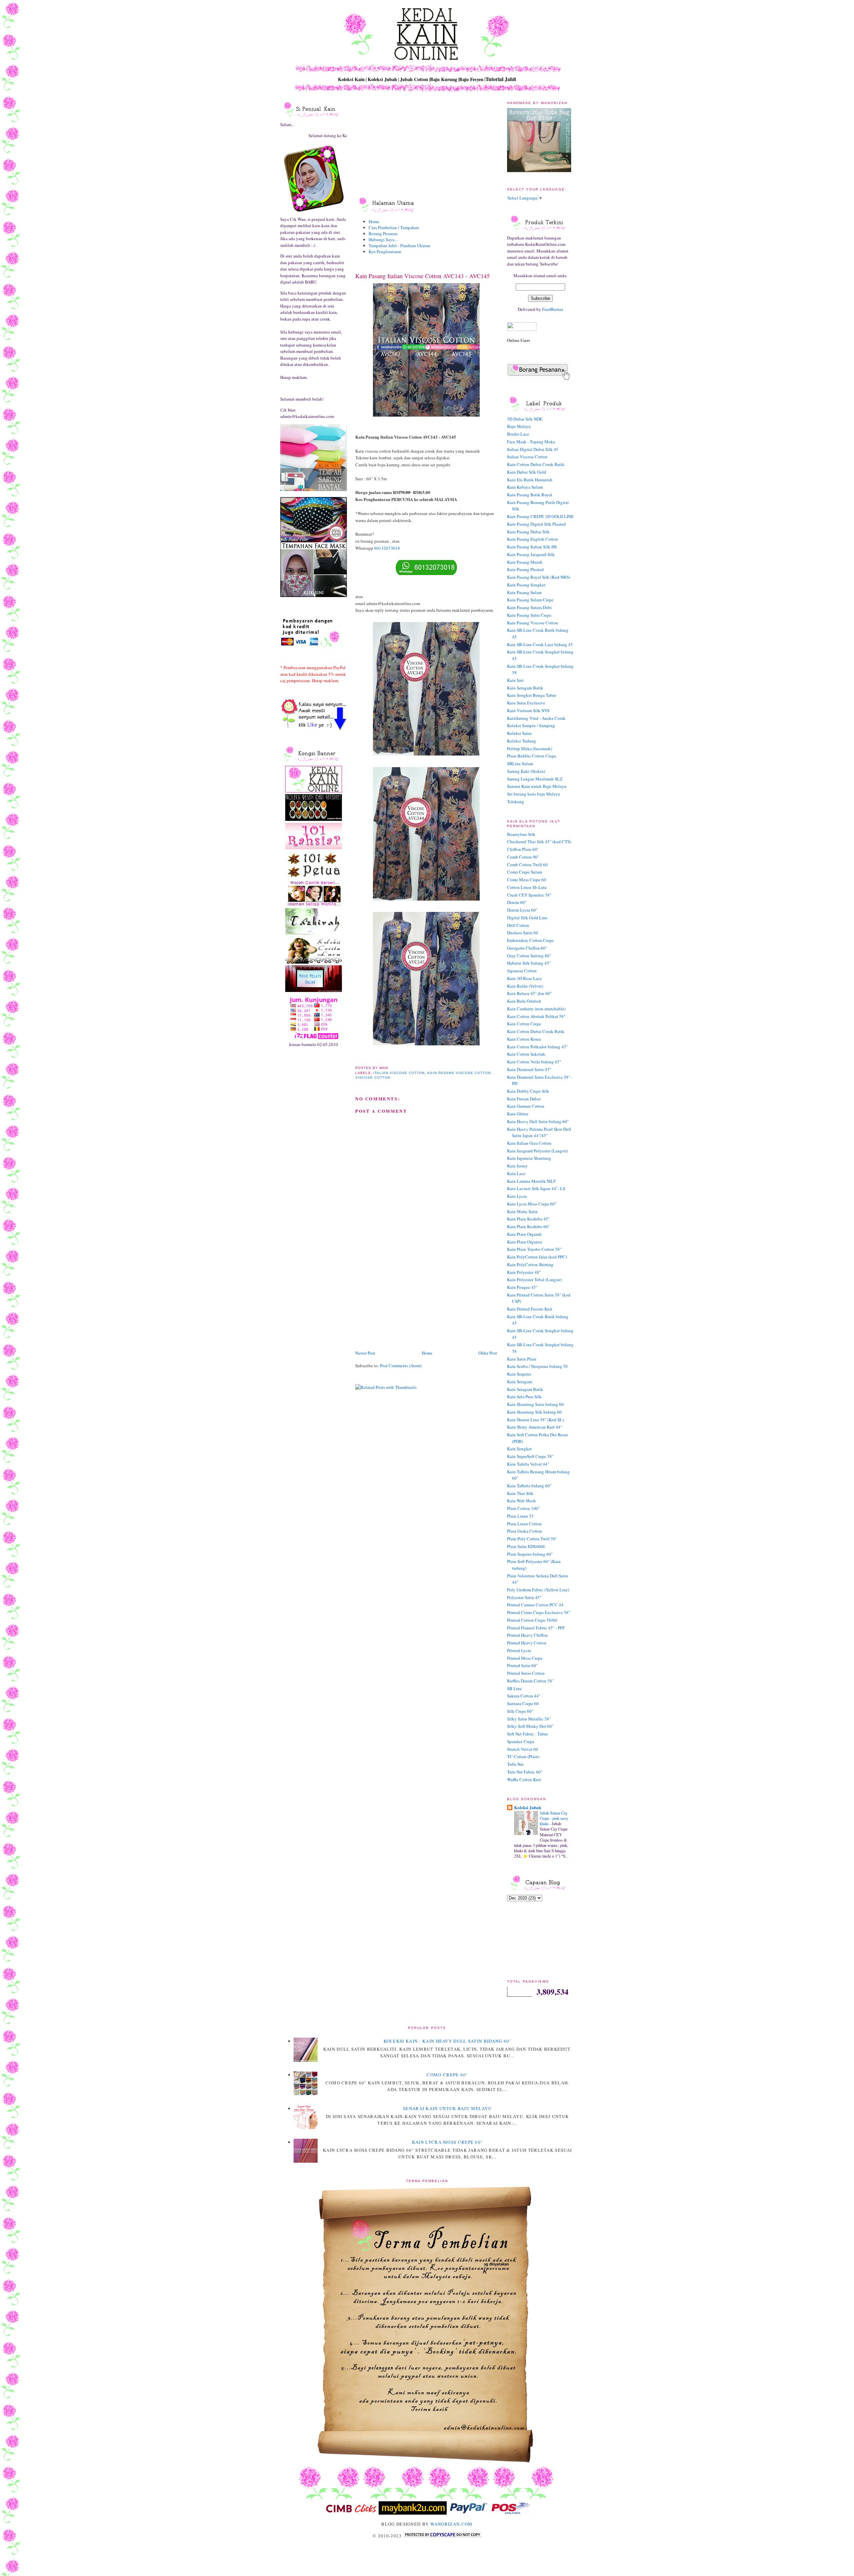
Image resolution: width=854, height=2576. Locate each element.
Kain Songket (519, 1449)
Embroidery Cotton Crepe (530, 940)
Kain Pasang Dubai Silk (528, 532)
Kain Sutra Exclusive (526, 703)
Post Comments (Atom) (401, 1366)
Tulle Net (515, 1764)
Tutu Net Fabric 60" (525, 1772)
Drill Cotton (518, 925)
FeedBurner (553, 309)
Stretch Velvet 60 (523, 1749)
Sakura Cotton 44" (524, 1696)
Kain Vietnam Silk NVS (528, 710)
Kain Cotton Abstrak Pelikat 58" (536, 1016)
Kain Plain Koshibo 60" (528, 1226)
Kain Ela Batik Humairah (530, 480)
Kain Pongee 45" (522, 1287)
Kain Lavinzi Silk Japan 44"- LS (536, 1188)
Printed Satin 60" (522, 1665)
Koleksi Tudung (522, 741)
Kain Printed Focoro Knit (530, 1309)
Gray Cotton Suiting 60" (529, 956)
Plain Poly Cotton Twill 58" (532, 1539)
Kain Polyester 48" (524, 1272)
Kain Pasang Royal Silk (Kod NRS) (539, 577)
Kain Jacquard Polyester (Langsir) (537, 1151)
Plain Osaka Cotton (525, 1531)
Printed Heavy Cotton (527, 1643)
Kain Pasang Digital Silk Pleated (536, 524)
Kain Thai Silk (520, 1493)
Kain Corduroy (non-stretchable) (536, 1009)
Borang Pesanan (383, 233)
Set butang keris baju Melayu (534, 794)
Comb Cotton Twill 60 (527, 865)
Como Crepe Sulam (525, 872)
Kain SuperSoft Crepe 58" (530, 1456)
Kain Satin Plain (522, 1359)
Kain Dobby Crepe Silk (528, 1091)
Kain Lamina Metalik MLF (531, 1181)
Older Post (488, 1353)
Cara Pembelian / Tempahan (394, 227)
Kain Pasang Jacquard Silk (531, 554)
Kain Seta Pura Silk (524, 1397)
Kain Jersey (517, 1166)
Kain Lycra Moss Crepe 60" (532, 1204)
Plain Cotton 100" (523, 1508)
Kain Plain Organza (525, 1242)
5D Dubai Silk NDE (525, 419)
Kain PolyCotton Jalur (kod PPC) (537, 1257)
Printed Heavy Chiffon (527, 1635)
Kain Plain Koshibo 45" (528, 1219)
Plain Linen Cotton (524, 1524)
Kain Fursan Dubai (524, 1099)
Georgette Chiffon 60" (527, 948)
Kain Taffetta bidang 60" (529, 1486)
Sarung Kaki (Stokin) (526, 771)
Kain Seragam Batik (525, 688)
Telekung (516, 802)
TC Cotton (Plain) (523, 1756)
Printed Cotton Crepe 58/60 (532, 1620)
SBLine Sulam (520, 763)
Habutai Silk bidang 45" (529, 963)
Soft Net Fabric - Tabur (527, 1734)
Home (374, 221)
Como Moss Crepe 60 (527, 880)
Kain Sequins (519, 1374)
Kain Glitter (518, 1114)
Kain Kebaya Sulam (525, 487)
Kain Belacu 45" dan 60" (529, 993)
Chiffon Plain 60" (523, 849)
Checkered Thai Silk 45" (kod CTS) (539, 842)
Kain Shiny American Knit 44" (535, 1427)
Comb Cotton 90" (523, 857)
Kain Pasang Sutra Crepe (529, 615)
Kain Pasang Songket (526, 585)
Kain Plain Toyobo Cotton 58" (534, 1249)
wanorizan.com (452, 2524)
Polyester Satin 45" (524, 1597)
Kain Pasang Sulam (524, 592)
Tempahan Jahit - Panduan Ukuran (399, 245)
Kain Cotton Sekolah (526, 1054)
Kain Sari (515, 680)
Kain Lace (516, 1173)
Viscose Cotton (373, 1078)
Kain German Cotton (526, 1106)
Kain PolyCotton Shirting (530, 1264)
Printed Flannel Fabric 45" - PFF (536, 1628)
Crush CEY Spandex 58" (529, 895)
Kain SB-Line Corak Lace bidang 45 (540, 644)
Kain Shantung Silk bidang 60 (534, 1412)
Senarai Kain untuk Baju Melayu (537, 786)
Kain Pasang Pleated (525, 569)
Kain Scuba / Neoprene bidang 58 (537, 1366)
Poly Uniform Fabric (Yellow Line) (538, 1590)
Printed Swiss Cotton (526, 1673)
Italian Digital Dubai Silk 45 (533, 449)
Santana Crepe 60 (523, 1703)
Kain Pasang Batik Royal (530, 495)
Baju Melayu (519, 426)
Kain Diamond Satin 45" (529, 1069)
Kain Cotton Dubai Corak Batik (536, 464)
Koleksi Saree (519, 733)
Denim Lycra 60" (522, 910)
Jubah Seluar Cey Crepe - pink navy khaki (554, 1818)
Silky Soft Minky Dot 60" (530, 1726)
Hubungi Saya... (383, 239)
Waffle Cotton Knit (524, 1779)
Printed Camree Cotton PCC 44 (535, 1605)
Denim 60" (517, 902)
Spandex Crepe (521, 1741)
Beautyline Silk (521, 834)
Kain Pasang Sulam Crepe (530, 600)
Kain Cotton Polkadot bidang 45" (537, 1047)
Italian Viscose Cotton (399, 1073)
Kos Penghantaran (385, 251)
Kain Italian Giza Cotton (529, 1143)
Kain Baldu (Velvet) (525, 986)
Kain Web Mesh (521, 1501)
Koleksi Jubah (528, 1807)
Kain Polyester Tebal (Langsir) (534, 1279)
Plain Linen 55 (520, 1516)
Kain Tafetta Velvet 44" (528, 1464)
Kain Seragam (520, 1382)
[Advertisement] (405, 1303)
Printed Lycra (519, 1650)
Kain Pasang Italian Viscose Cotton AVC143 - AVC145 (422, 276)
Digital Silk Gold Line (527, 918)
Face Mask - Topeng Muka (531, 442)
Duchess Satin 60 (523, 933)
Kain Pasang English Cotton (533, 539)
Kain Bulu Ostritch (524, 1001)
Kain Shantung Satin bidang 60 (535, 1404)
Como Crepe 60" (447, 2075)
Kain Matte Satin (522, 1211)
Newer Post (365, 1353)
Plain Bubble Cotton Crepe (532, 756)
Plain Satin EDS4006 (526, 1546)
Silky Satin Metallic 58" (529, 1719)
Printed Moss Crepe (525, 1658)
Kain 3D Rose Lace (524, 978)
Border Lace (518, 434)
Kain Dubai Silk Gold (527, 472)
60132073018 (387, 548)
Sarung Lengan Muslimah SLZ (535, 779)
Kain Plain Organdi (524, 1234)
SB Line (514, 1688)
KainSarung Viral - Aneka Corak (536, 718)
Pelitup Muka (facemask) (530, 748)
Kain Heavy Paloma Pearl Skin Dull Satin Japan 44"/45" (539, 1132)
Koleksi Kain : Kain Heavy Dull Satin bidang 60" (448, 2041)
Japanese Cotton (522, 971)
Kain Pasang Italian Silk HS (532, 547)
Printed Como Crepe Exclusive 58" (539, 1612)
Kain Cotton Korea (524, 1039)
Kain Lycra (517, 1196)
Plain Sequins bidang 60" (530, 1554)
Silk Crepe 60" (520, 1711)
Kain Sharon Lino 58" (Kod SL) (535, 1420)
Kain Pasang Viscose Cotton (459, 1073)
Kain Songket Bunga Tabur (532, 695)
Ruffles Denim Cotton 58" (530, 1681)
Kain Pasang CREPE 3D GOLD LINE (540, 516)
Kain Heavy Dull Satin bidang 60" (538, 1121)
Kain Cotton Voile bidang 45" (534, 1062)
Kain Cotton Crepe (524, 1024)
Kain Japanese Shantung (529, 1158)
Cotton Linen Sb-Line (527, 887)
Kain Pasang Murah (525, 562)
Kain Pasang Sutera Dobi (529, 607)
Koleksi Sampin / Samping (531, 725)
